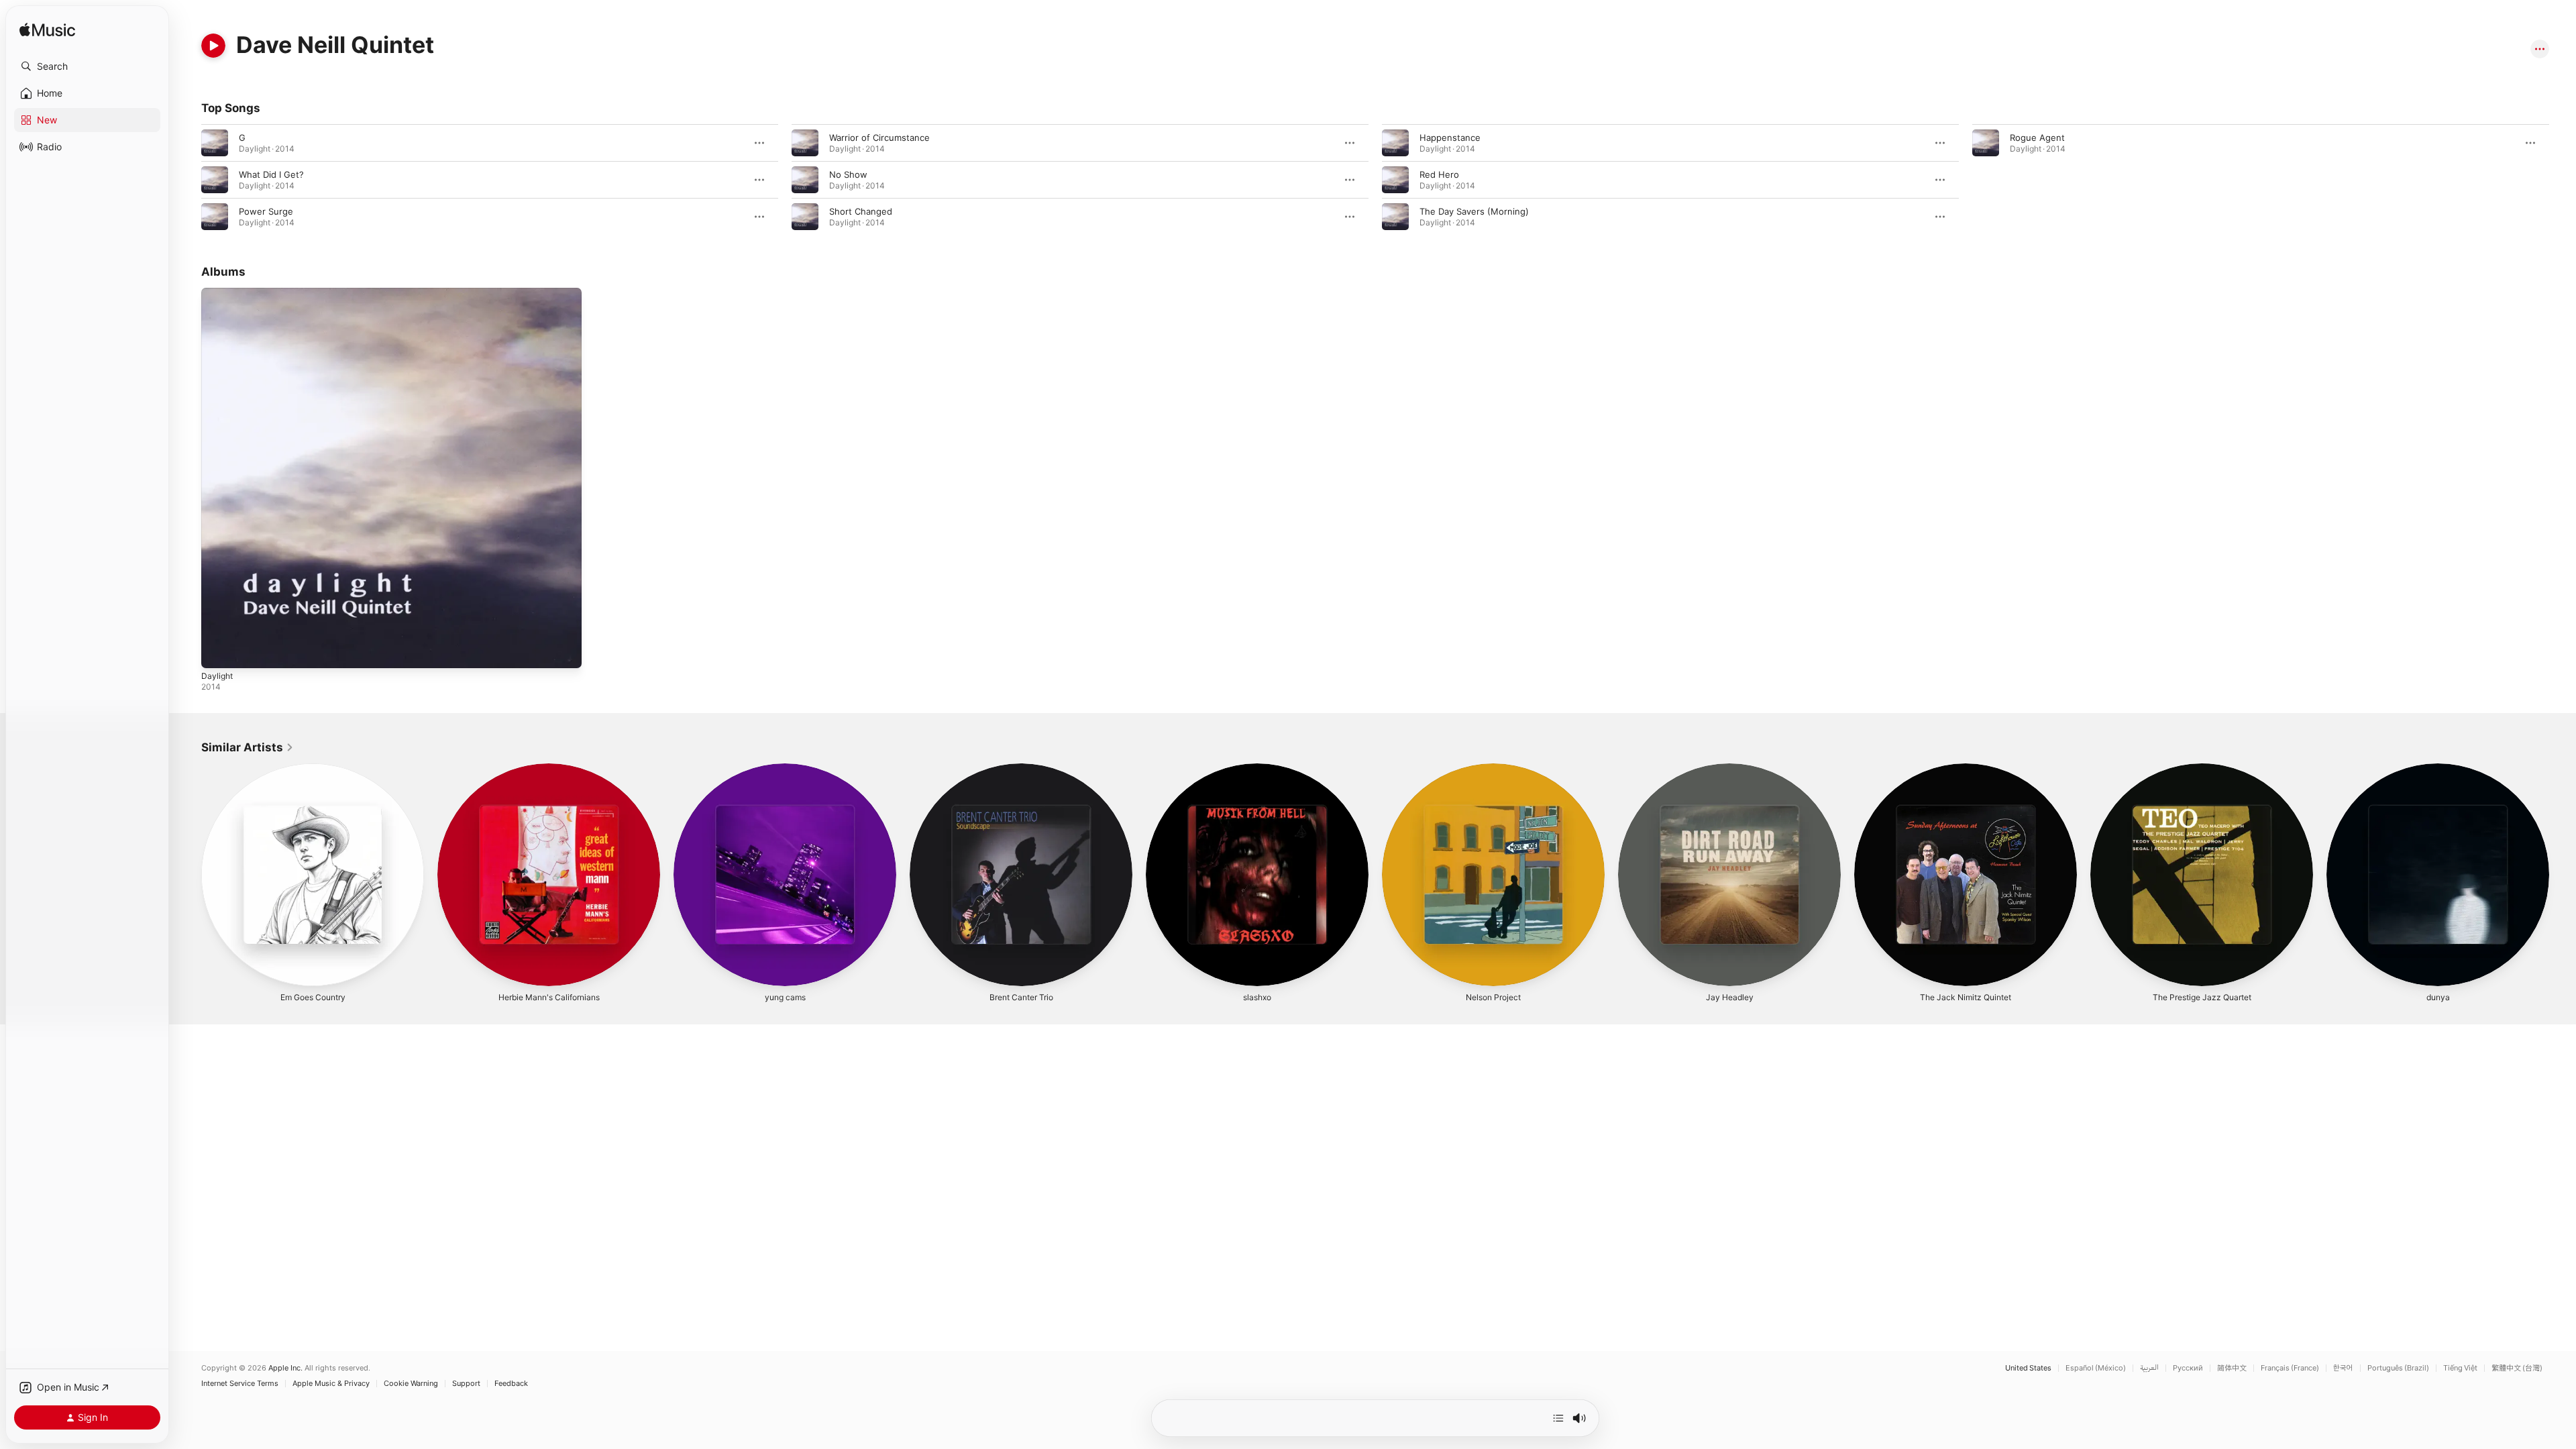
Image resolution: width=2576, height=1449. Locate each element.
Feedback (511, 1384)
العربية (2149, 1368)
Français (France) (2290, 1368)
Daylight (218, 293)
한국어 (2343, 1368)
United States (2028, 1368)
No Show (848, 174)
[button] (87, 66)
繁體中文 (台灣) (2517, 1368)
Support (466, 1384)
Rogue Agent (2037, 138)
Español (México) (2096, 1368)
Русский (2188, 1368)
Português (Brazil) (2398, 1368)
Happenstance (1450, 138)
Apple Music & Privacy (331, 1384)
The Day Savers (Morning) (1474, 211)
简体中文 (2232, 1368)
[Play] (213, 46)
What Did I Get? (271, 174)
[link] (248, 747)
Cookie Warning (411, 1384)
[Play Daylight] (218, 651)
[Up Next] (1558, 1418)
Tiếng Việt (2460, 1368)
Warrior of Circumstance (879, 138)
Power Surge (266, 211)
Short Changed (861, 211)
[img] (47, 31)
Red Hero (1439, 174)
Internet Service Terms (240, 1384)
